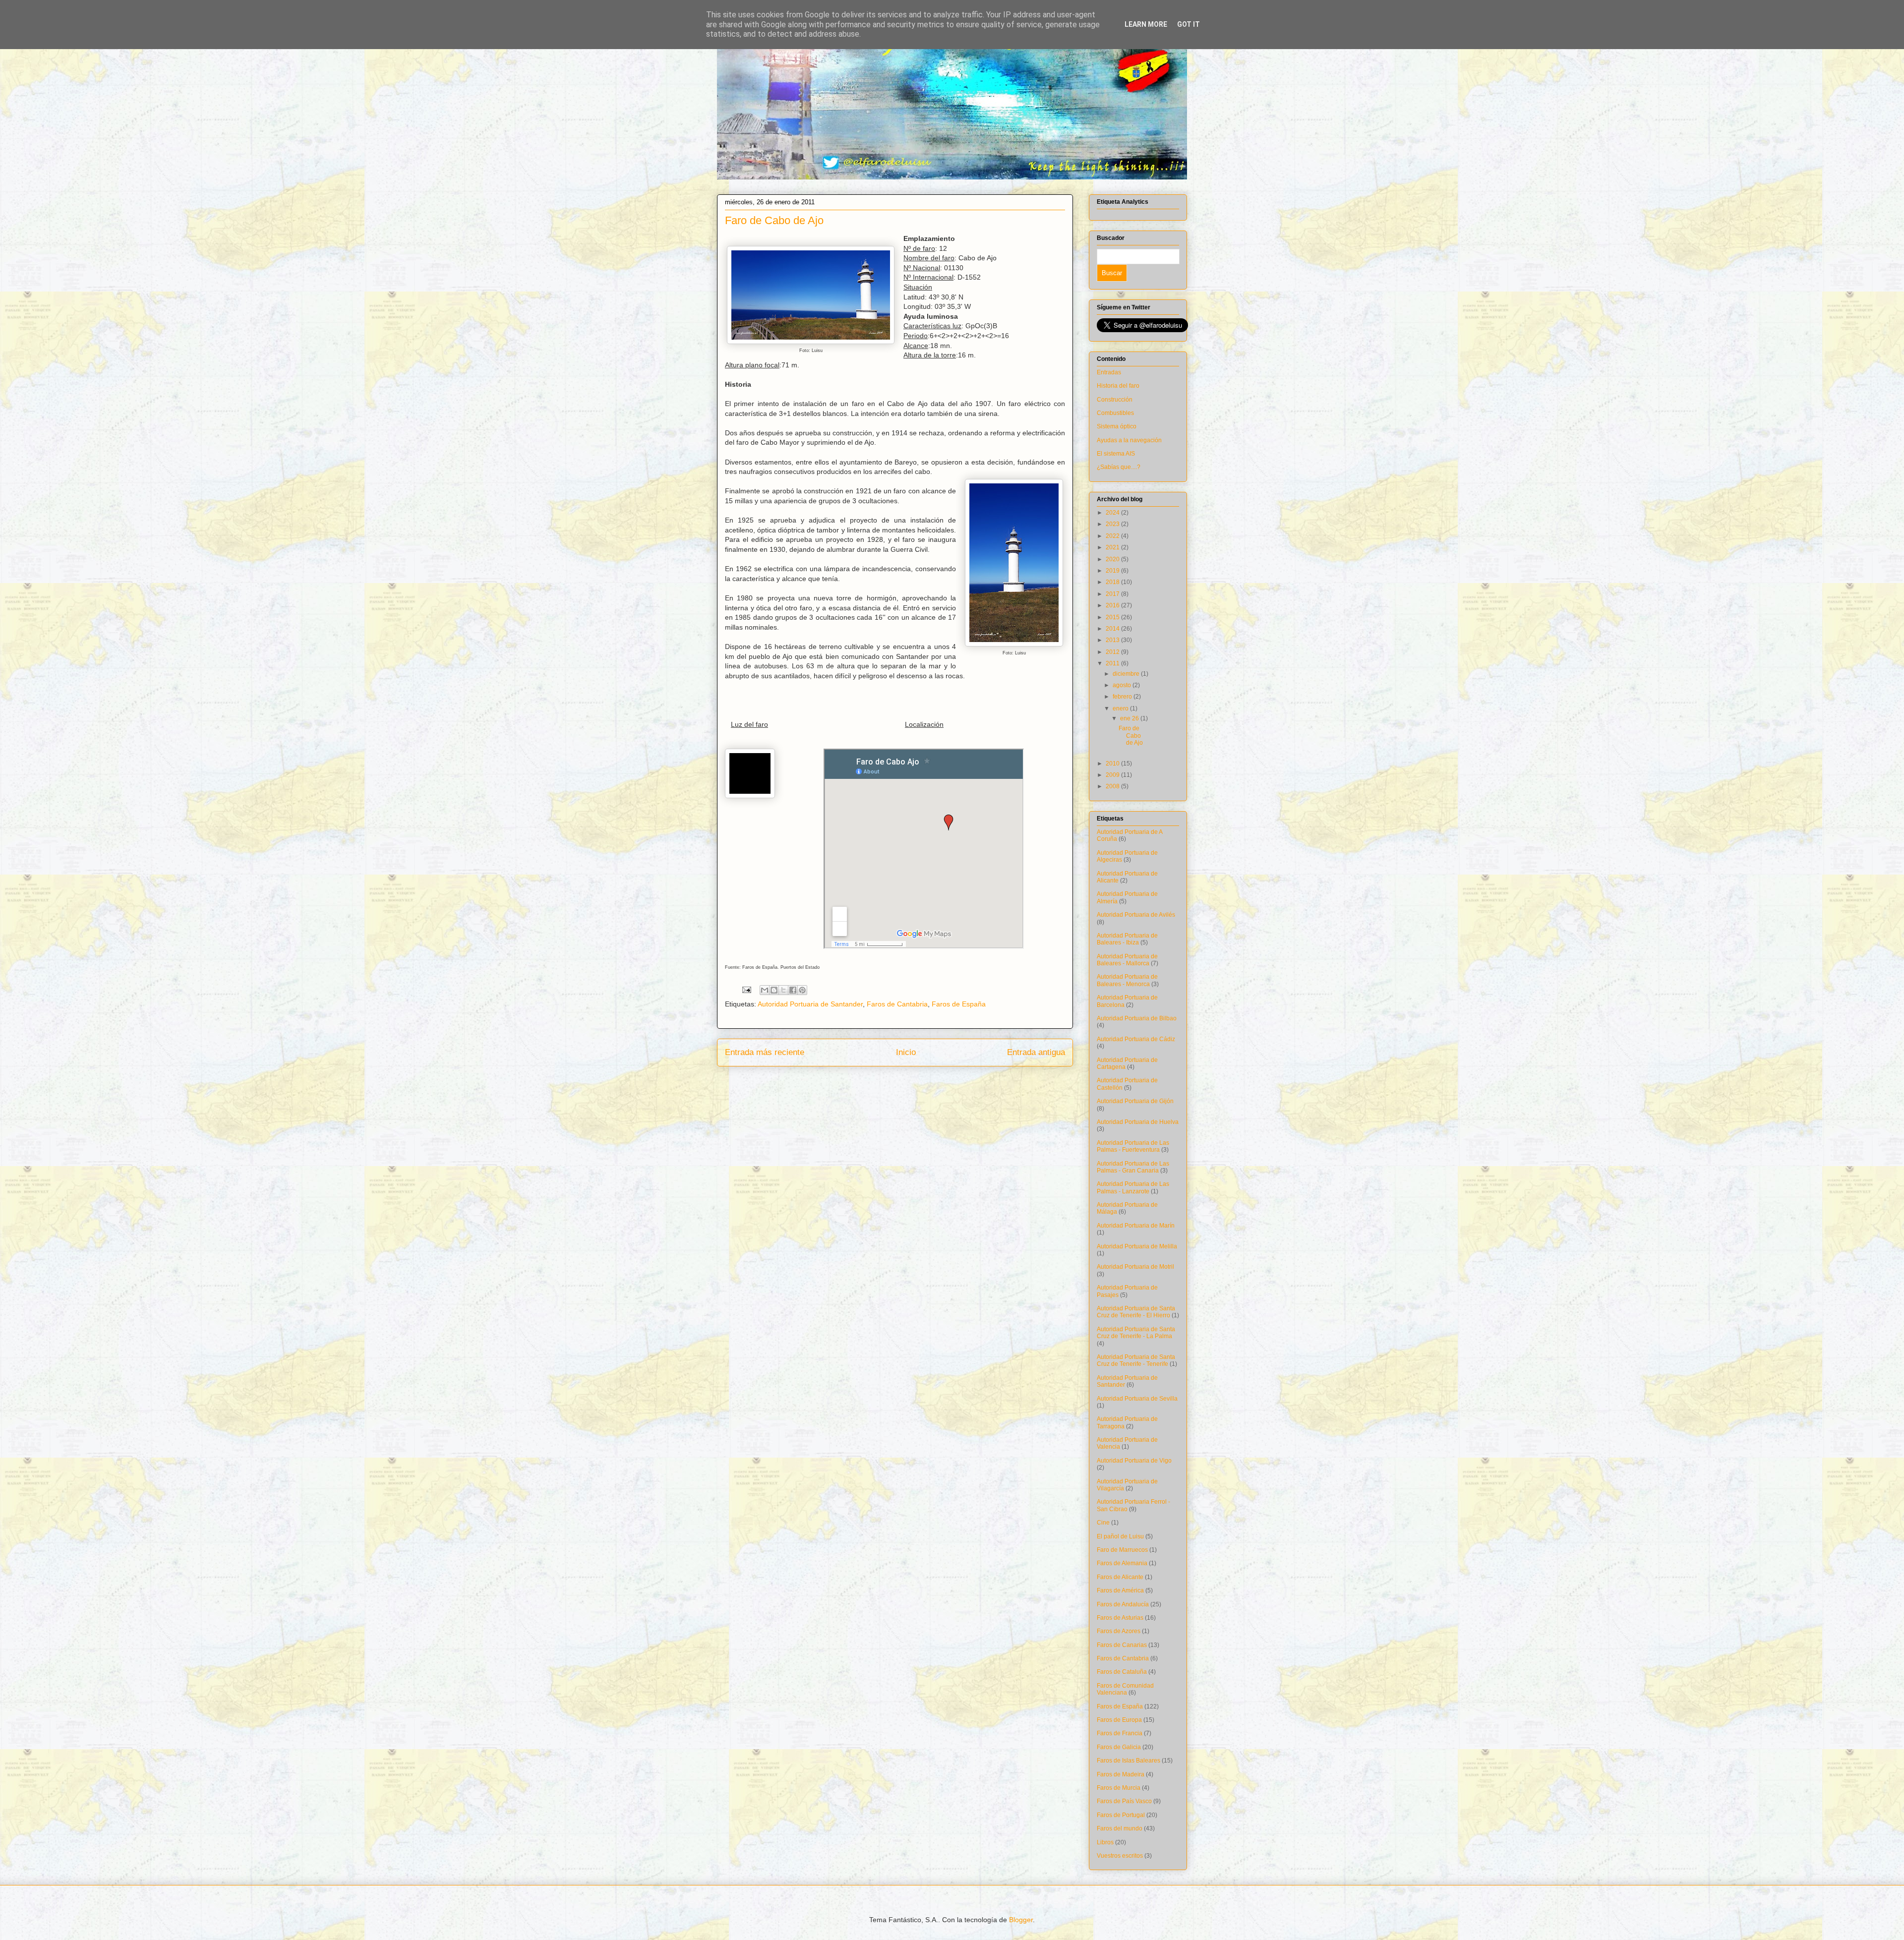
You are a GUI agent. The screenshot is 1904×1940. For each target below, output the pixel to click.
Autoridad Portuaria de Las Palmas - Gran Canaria (1133, 1167)
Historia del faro (1118, 386)
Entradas (1109, 372)
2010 (1113, 764)
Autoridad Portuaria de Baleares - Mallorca (1127, 960)
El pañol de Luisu (1120, 1536)
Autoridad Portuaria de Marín (1136, 1226)
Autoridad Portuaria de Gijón (1135, 1101)
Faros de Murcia (1119, 1788)
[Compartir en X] (783, 990)
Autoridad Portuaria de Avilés (1136, 915)
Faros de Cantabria (897, 1004)
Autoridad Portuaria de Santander (810, 1004)
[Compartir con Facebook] (793, 990)
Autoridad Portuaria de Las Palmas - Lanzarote (1133, 1187)
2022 (1113, 536)
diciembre (1127, 674)
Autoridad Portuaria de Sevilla (1137, 1399)
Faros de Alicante (1120, 1577)
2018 (1113, 582)
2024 (1113, 513)
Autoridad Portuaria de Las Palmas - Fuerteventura (1133, 1146)
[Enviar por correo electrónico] (765, 990)
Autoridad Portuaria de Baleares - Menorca (1127, 980)
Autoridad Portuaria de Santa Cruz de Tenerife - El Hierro (1136, 1312)
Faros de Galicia (1119, 1747)
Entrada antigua (1036, 1052)
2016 (1113, 605)
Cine (1103, 1523)
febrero (1123, 697)
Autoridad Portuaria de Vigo (1134, 1461)
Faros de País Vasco (1124, 1801)
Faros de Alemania (1122, 1563)
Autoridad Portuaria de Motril (1135, 1267)
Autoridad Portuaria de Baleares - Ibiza (1127, 939)
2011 (1113, 663)
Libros (1105, 1842)
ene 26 (1130, 718)
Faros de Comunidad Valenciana (1125, 1689)
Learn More (1146, 24)
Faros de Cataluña (1122, 1672)
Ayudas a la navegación (1129, 440)
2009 (1113, 775)
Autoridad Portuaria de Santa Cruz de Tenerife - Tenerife (1136, 1360)
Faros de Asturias (1120, 1618)
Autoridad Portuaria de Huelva (1138, 1122)
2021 (1113, 547)
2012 (1113, 652)
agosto (1123, 685)
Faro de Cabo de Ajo (1131, 735)
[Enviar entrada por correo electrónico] (746, 990)
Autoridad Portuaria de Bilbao (1137, 1018)
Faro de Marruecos (1122, 1550)
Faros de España (959, 1004)
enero (1121, 708)
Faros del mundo (1120, 1828)
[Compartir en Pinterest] (802, 990)
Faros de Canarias (1122, 1645)
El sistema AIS (1116, 454)
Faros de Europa (1119, 1720)
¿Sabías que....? (1119, 467)
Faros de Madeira (1121, 1774)
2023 (1113, 524)
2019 (1113, 571)
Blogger (1021, 1920)
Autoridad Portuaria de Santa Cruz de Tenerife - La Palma (1136, 1333)
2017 (1113, 594)
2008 (1113, 786)
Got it (1189, 24)
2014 (1113, 629)
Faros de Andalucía (1123, 1604)
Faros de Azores (1119, 1631)
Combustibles (1115, 413)
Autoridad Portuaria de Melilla (1137, 1246)
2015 (1113, 617)
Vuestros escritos (1120, 1856)
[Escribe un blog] (774, 990)
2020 (1113, 559)
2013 (1113, 640)
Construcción (1115, 400)
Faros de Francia (1120, 1733)
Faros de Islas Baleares (1129, 1761)
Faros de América (1120, 1590)
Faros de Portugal (1121, 1815)
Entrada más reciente (765, 1052)
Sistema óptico (1117, 426)
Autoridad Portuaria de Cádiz (1136, 1039)
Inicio (906, 1052)
